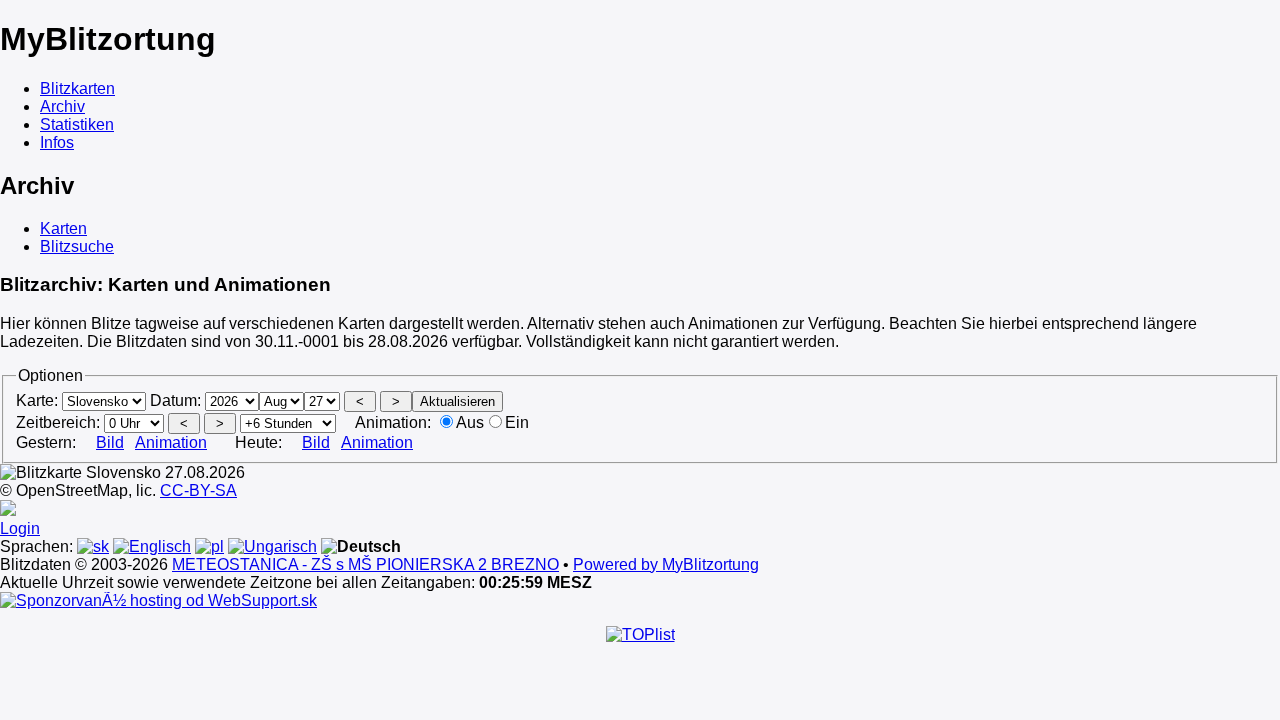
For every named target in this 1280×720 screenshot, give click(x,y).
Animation (171, 442)
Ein (517, 422)
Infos (57, 142)
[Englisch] (152, 546)
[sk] (93, 546)
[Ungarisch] (272, 546)
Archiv (62, 106)
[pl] (209, 546)
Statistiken (77, 124)
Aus (470, 422)
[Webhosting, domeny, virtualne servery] (159, 600)
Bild (110, 442)
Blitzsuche (77, 246)
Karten (63, 228)
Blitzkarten (77, 88)
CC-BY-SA (198, 490)
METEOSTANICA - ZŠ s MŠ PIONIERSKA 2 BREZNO (365, 564)
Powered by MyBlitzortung (666, 564)
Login (20, 528)
